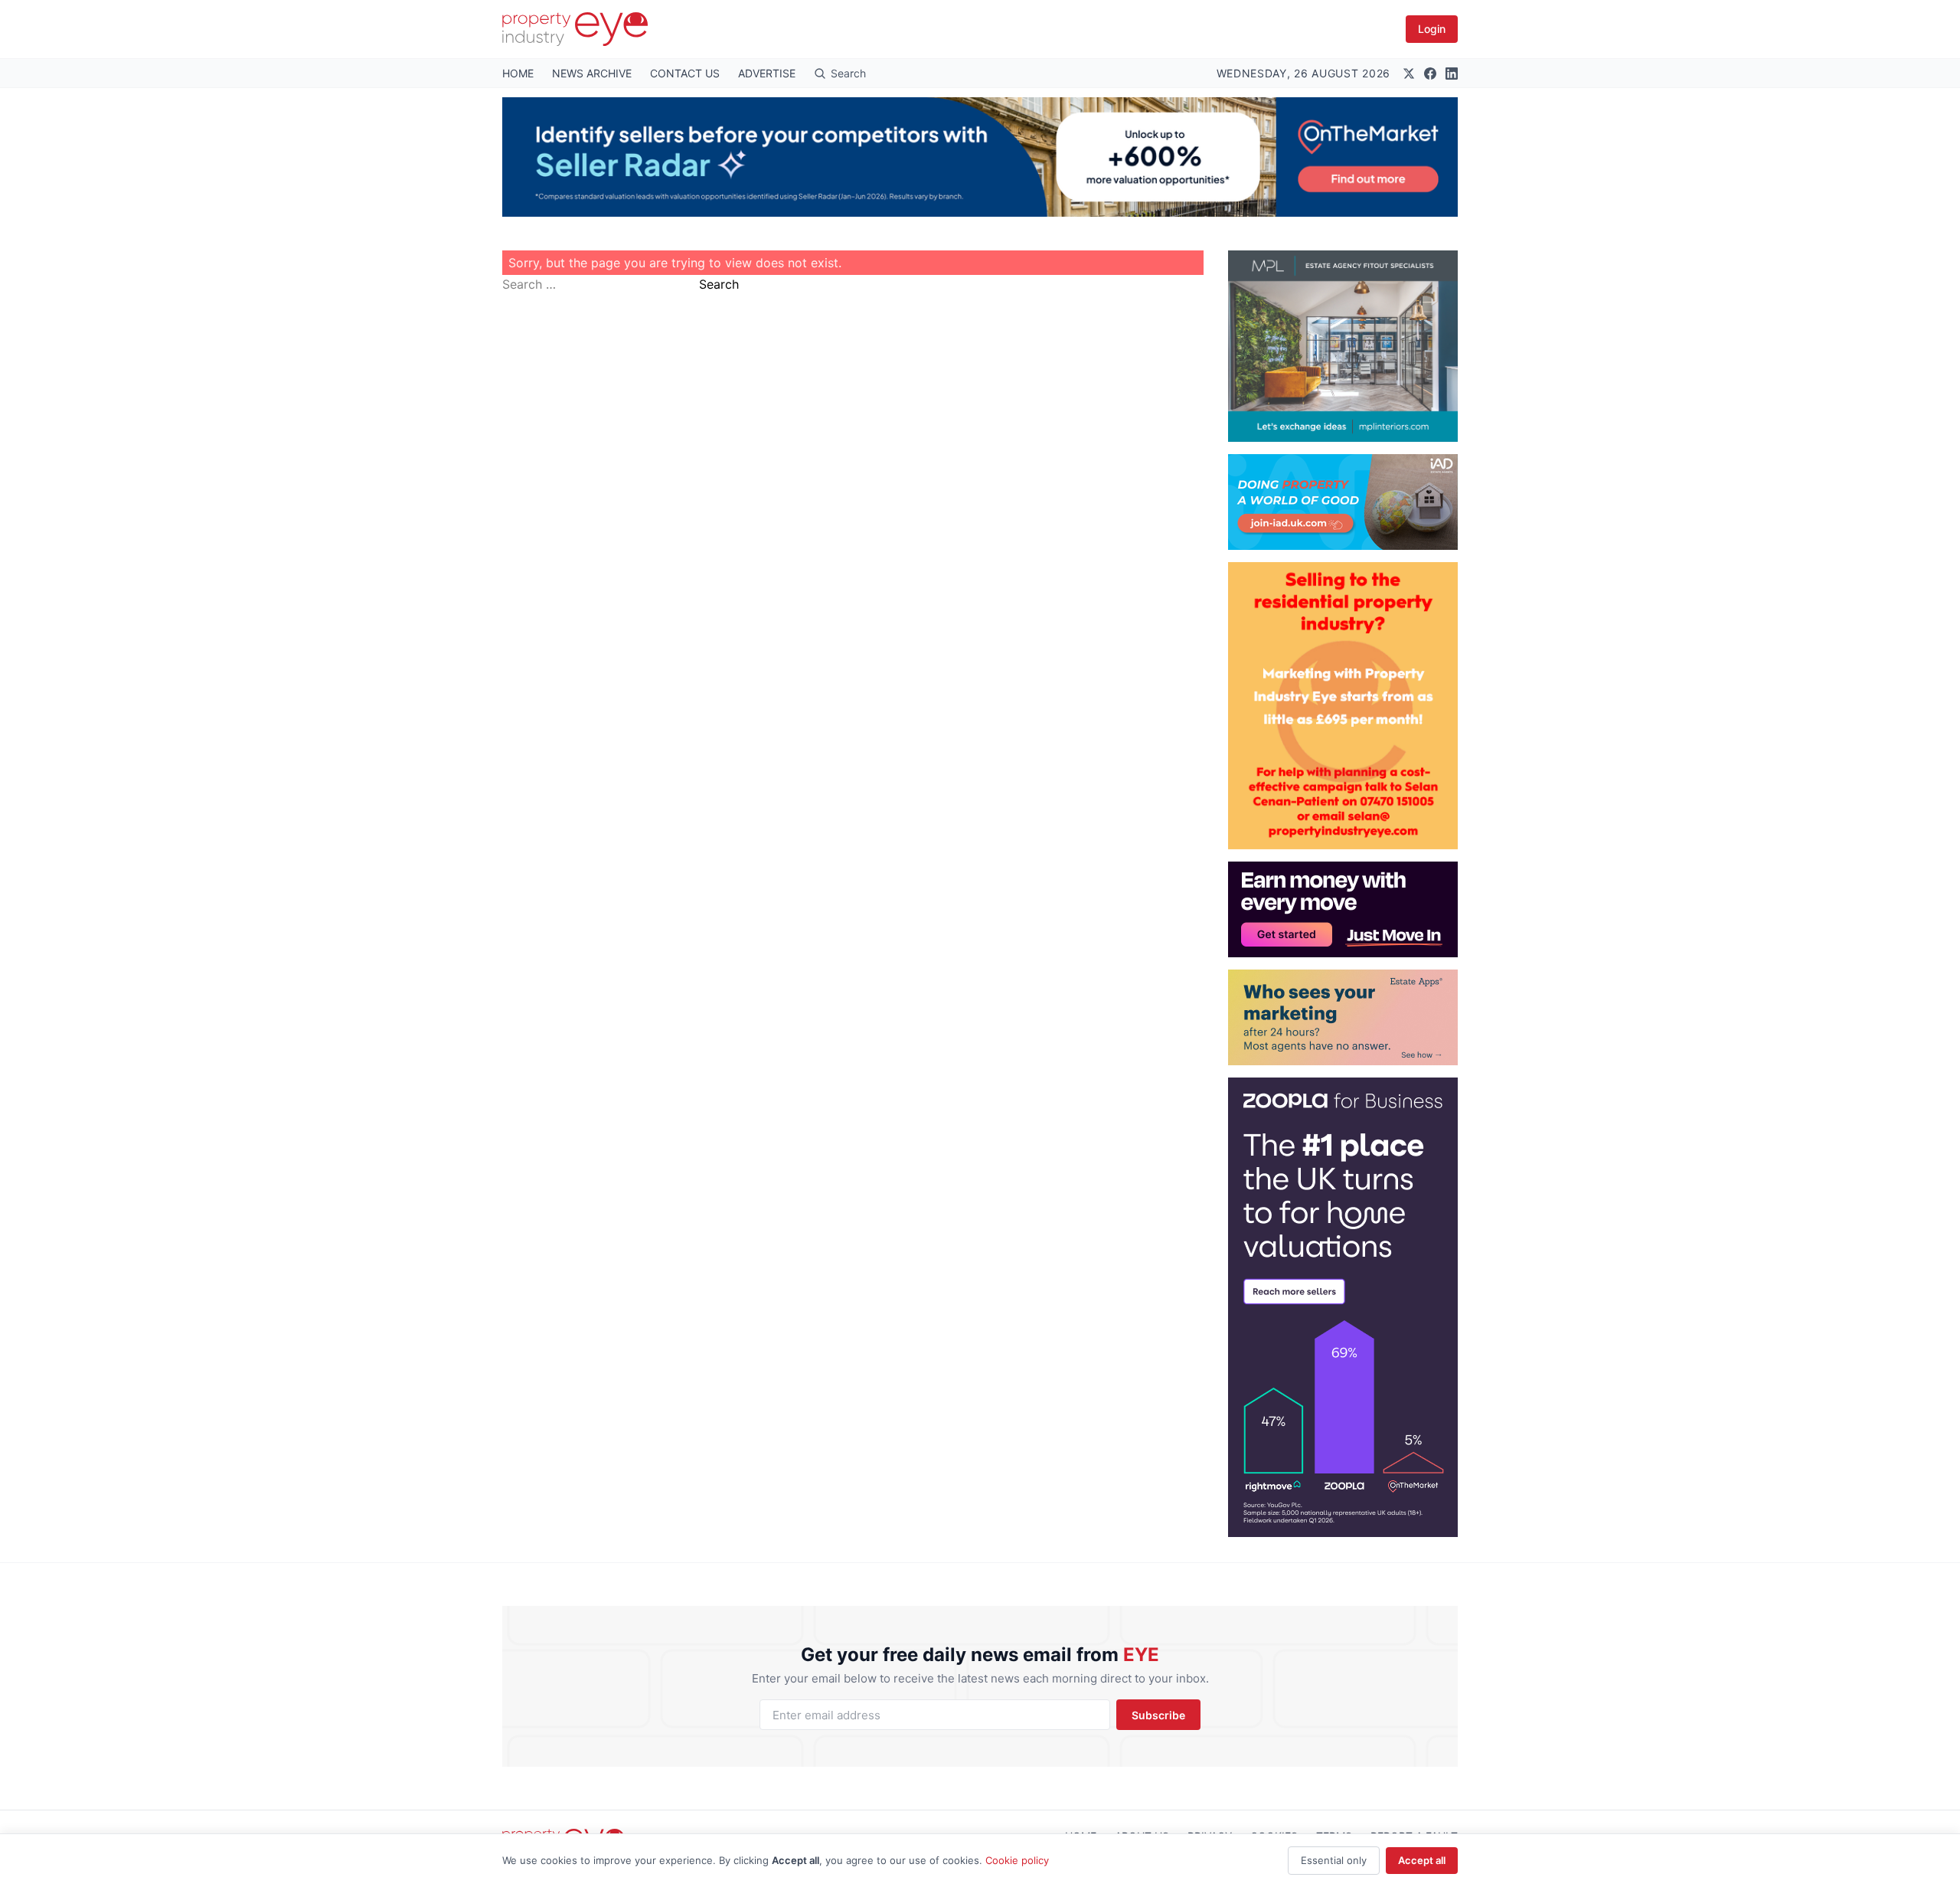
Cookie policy (1017, 1860)
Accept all (1422, 1860)
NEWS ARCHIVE (592, 73)
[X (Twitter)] (1409, 74)
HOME (518, 73)
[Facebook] (1430, 74)
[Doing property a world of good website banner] (1343, 502)
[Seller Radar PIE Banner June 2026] (980, 157)
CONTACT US (685, 73)
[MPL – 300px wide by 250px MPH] (1343, 346)
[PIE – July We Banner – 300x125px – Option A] (1343, 909)
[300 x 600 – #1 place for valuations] (1343, 1307)
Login (1432, 29)
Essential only (1334, 1860)
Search (719, 284)
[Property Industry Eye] (575, 29)
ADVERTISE (767, 73)
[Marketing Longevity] (1343, 1017)
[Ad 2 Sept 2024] (1343, 706)
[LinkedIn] (1452, 74)
